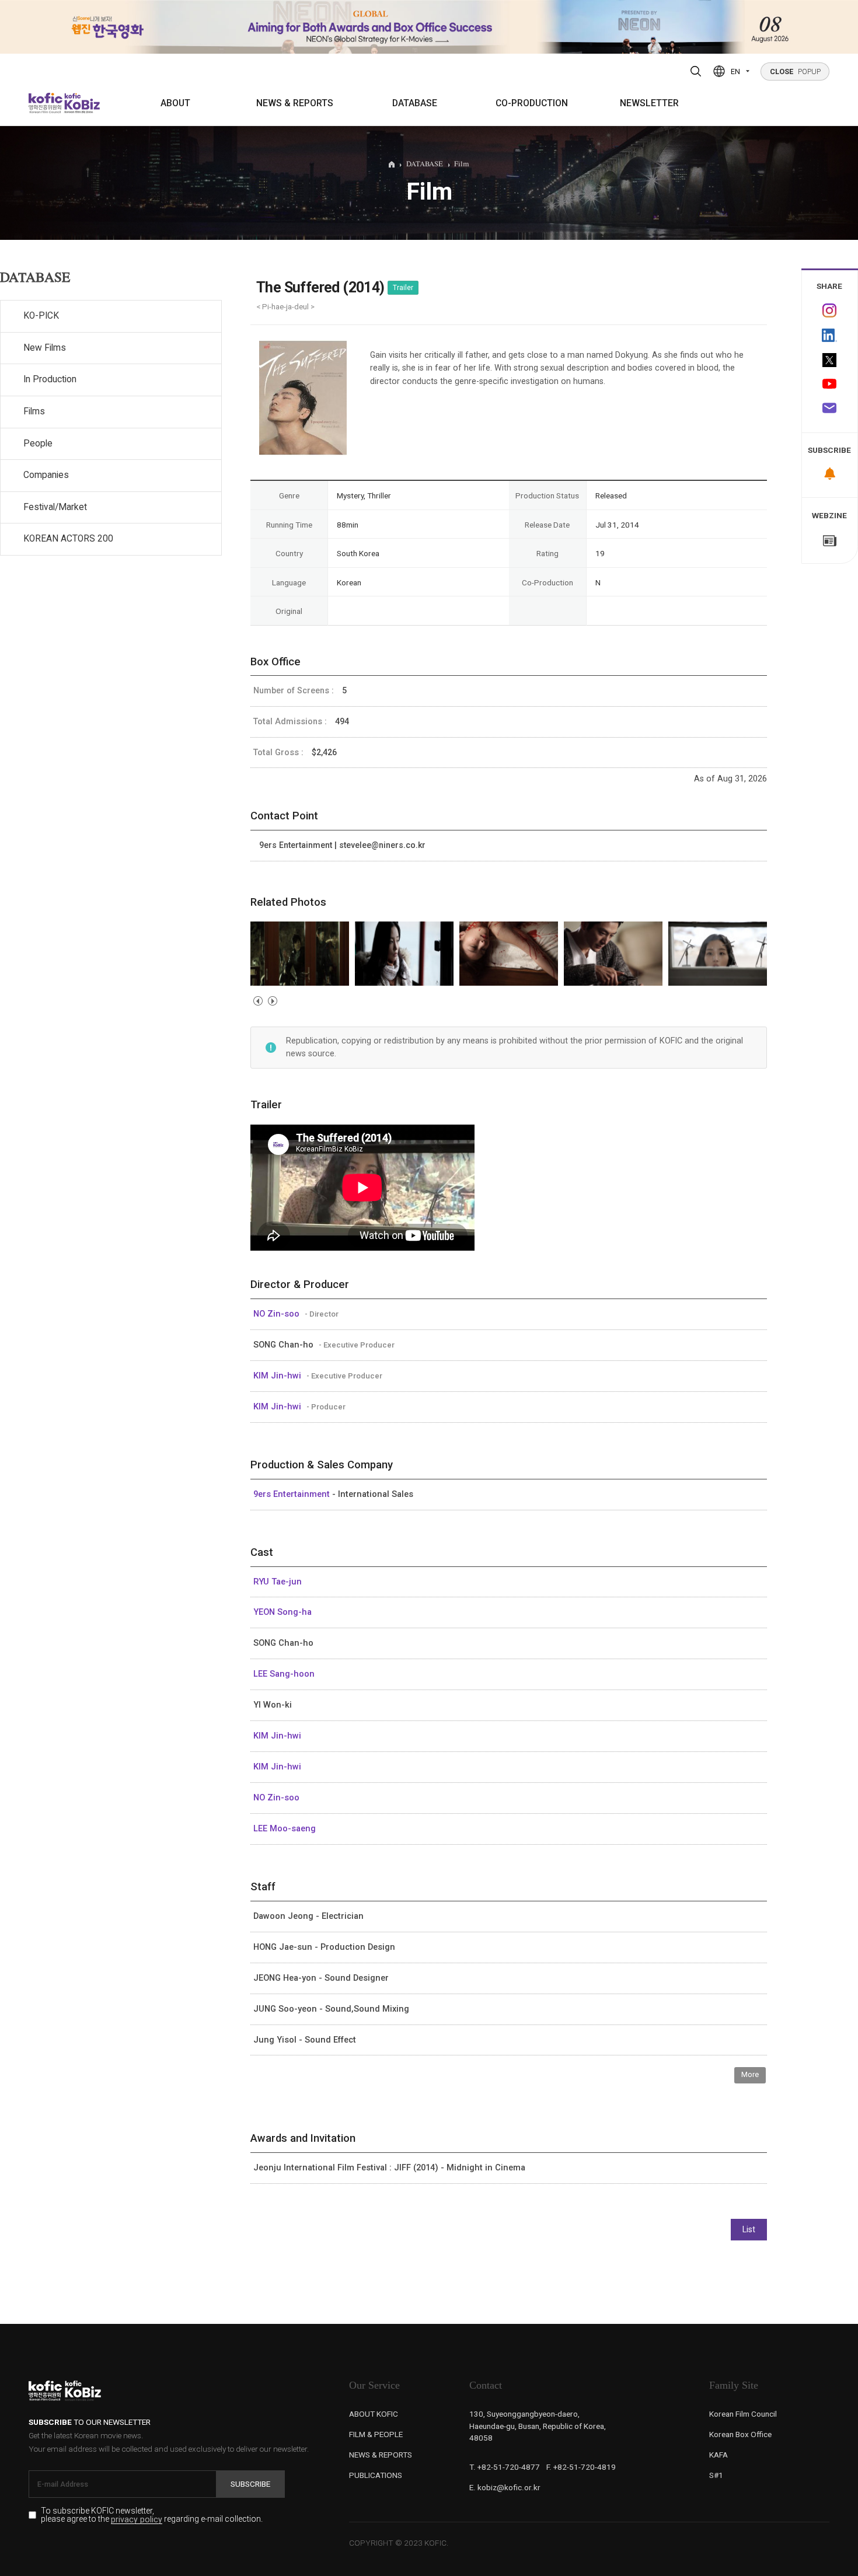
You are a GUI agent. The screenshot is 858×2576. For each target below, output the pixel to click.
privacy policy (137, 2520)
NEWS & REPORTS (295, 103)
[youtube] (830, 385)
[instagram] (830, 310)
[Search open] (696, 71)
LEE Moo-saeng (285, 1828)
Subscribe (250, 2484)
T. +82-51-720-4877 (505, 2467)
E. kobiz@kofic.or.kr (505, 2487)
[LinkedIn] (830, 336)
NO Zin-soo (278, 1314)
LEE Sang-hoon (284, 1674)
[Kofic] (46, 103)
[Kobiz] (81, 103)
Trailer (403, 288)
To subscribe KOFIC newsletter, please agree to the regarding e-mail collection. (152, 2515)
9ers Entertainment (293, 1494)
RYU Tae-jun (278, 1582)
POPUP (795, 71)
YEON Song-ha (282, 1612)
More (750, 2074)
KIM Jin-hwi (278, 1376)
